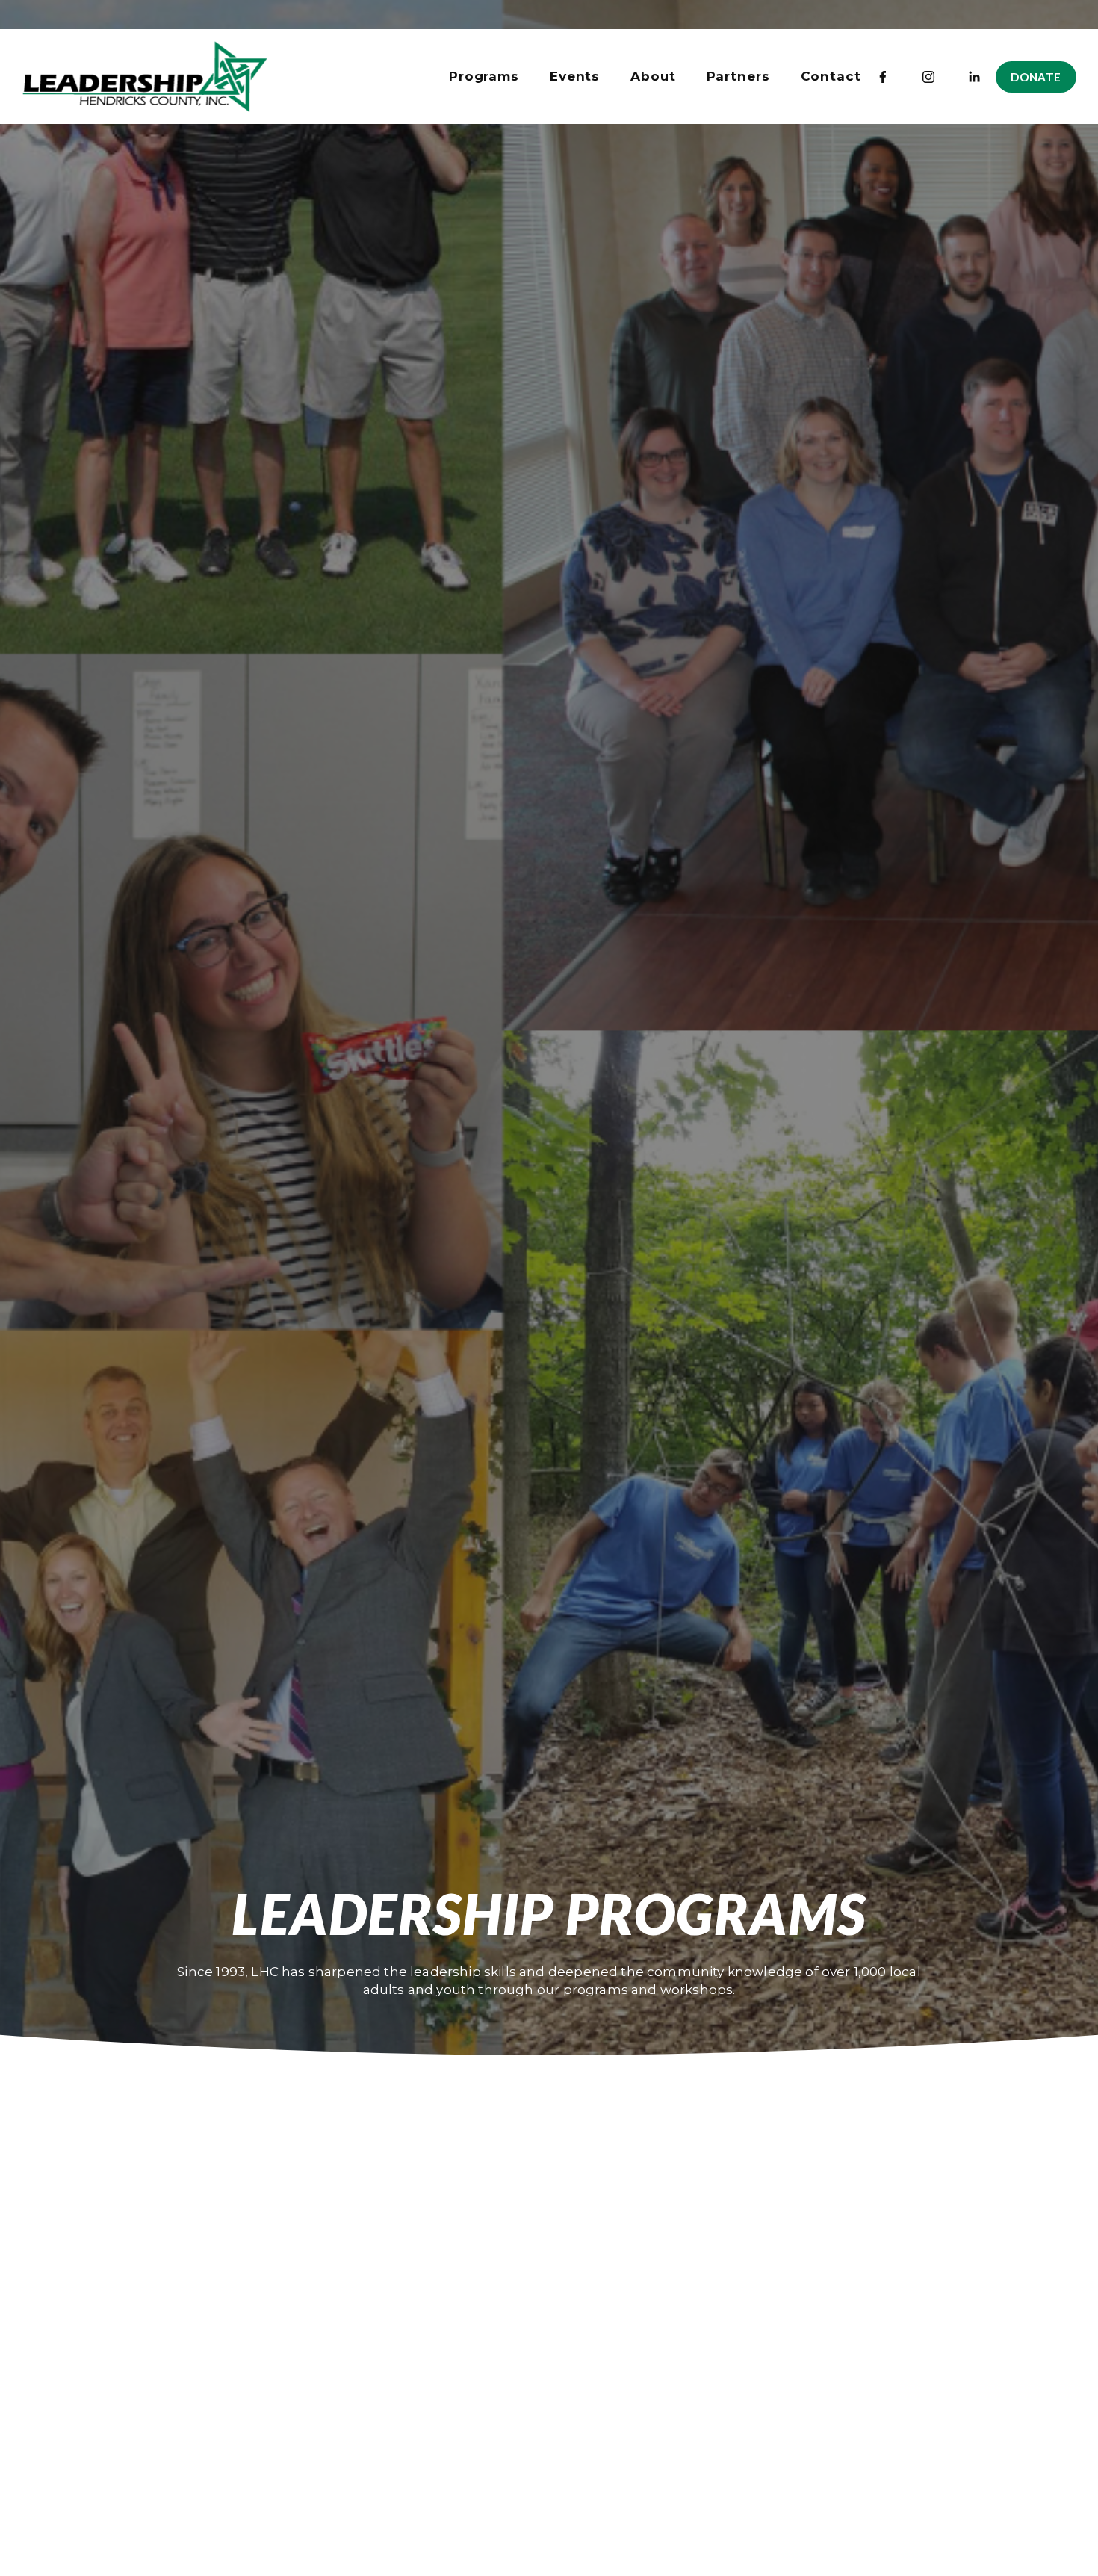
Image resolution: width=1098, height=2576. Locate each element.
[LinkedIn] (974, 77)
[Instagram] (928, 77)
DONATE (1036, 77)
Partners (738, 76)
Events (575, 76)
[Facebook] (883, 77)
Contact (831, 76)
